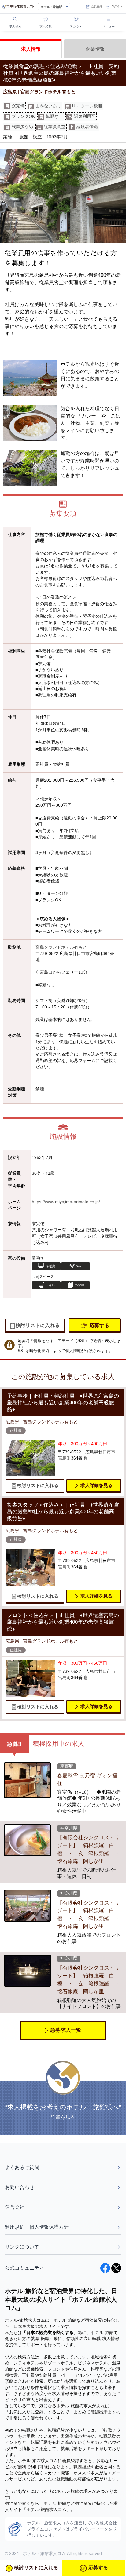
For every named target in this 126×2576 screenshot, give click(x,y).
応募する (99, 1325)
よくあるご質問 (22, 2167)
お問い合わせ (20, 2187)
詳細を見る (63, 2117)
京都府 (67, 1766)
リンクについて (22, 2247)
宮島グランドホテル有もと (61, 947)
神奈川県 (69, 1828)
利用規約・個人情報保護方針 (37, 2227)
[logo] (19, 7)
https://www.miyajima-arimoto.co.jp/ (66, 1202)
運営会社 (15, 2207)
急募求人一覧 (66, 2030)
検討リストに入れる (38, 1325)
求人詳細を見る (96, 1485)
